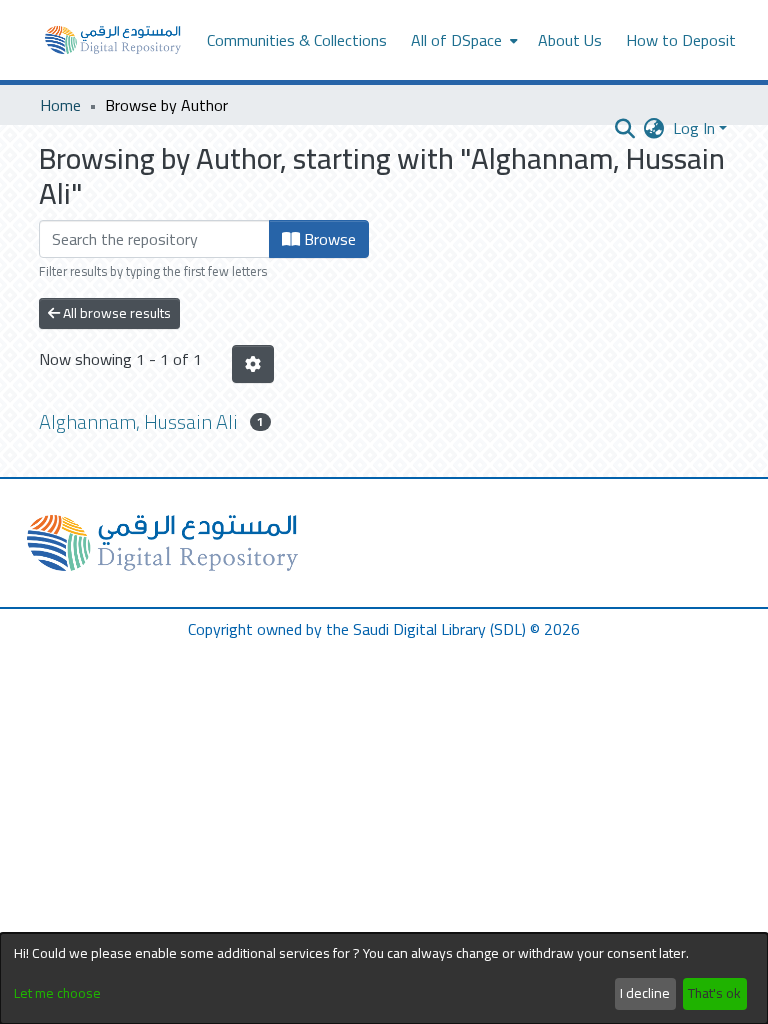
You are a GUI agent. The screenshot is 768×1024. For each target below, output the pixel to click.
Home (60, 105)
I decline (645, 993)
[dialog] (384, 978)
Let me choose (57, 993)
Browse (328, 239)
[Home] (113, 40)
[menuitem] (462, 40)
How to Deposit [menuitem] (681, 40)
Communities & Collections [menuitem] (297, 40)
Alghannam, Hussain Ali (138, 422)
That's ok (714, 993)
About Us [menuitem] (570, 40)
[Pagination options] (253, 364)
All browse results (115, 313)
